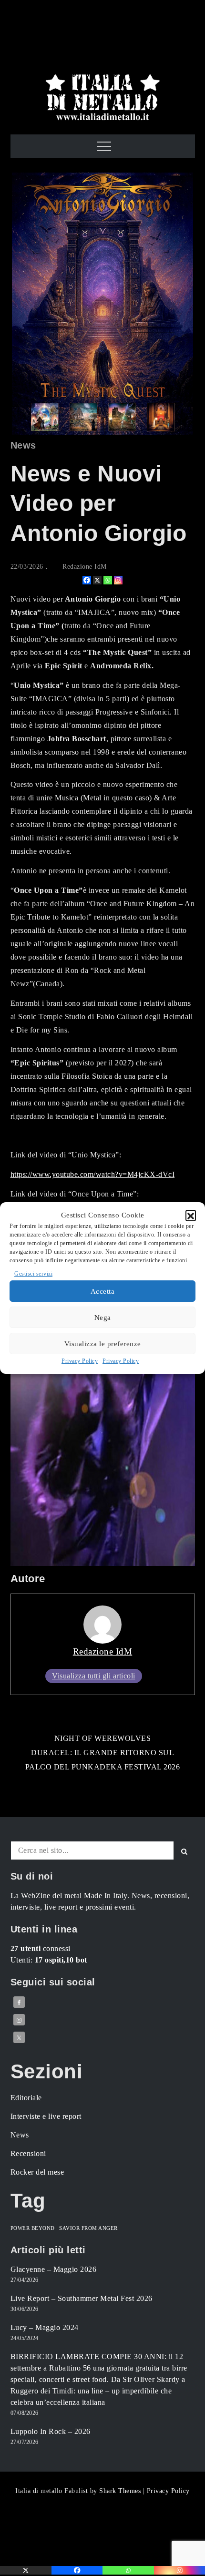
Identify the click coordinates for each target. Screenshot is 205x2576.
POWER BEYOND (33, 2228)
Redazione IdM (85, 567)
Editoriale (26, 2098)
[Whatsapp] (108, 580)
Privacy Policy (80, 1361)
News (23, 445)
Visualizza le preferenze (103, 1344)
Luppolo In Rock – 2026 (51, 2431)
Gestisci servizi (33, 1274)
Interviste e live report (46, 2116)
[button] (191, 1215)
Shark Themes (121, 2491)
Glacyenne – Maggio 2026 (54, 2269)
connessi (41, 1948)
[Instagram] (118, 580)
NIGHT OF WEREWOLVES (103, 1738)
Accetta (103, 1291)
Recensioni (28, 2153)
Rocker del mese (37, 2172)
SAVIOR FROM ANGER (88, 2228)
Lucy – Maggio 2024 (45, 2327)
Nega (103, 1318)
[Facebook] (87, 580)
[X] (97, 580)
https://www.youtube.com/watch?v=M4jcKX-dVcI (93, 1174)
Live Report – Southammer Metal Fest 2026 (82, 2298)
